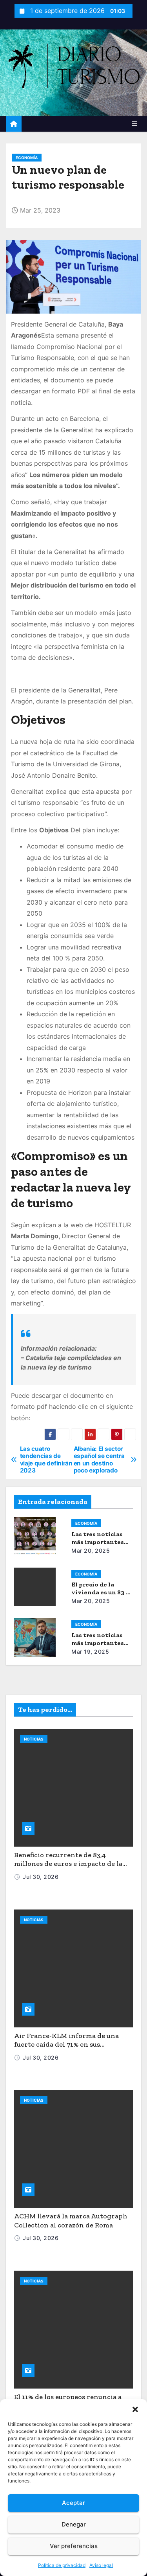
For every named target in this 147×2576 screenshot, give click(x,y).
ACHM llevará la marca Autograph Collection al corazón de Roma (71, 2221)
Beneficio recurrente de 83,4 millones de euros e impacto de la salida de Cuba (68, 1864)
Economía (27, 158)
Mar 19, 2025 (90, 1652)
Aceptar (73, 2503)
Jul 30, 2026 (41, 1877)
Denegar (74, 2524)
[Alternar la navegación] (134, 124)
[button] (135, 2409)
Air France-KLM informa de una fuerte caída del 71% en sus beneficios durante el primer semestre (66, 2049)
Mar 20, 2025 (91, 1551)
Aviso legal (101, 2565)
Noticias (34, 1739)
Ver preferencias (74, 2546)
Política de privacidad (62, 2565)
